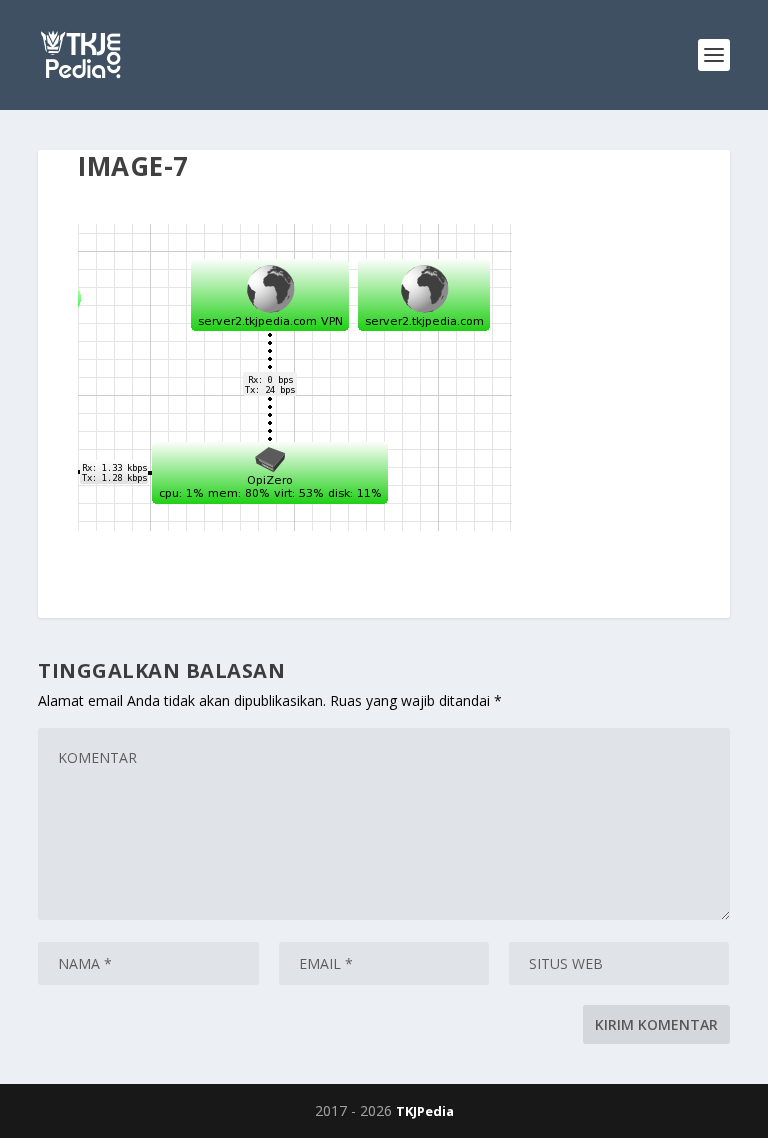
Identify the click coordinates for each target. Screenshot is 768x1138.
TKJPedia (425, 1111)
